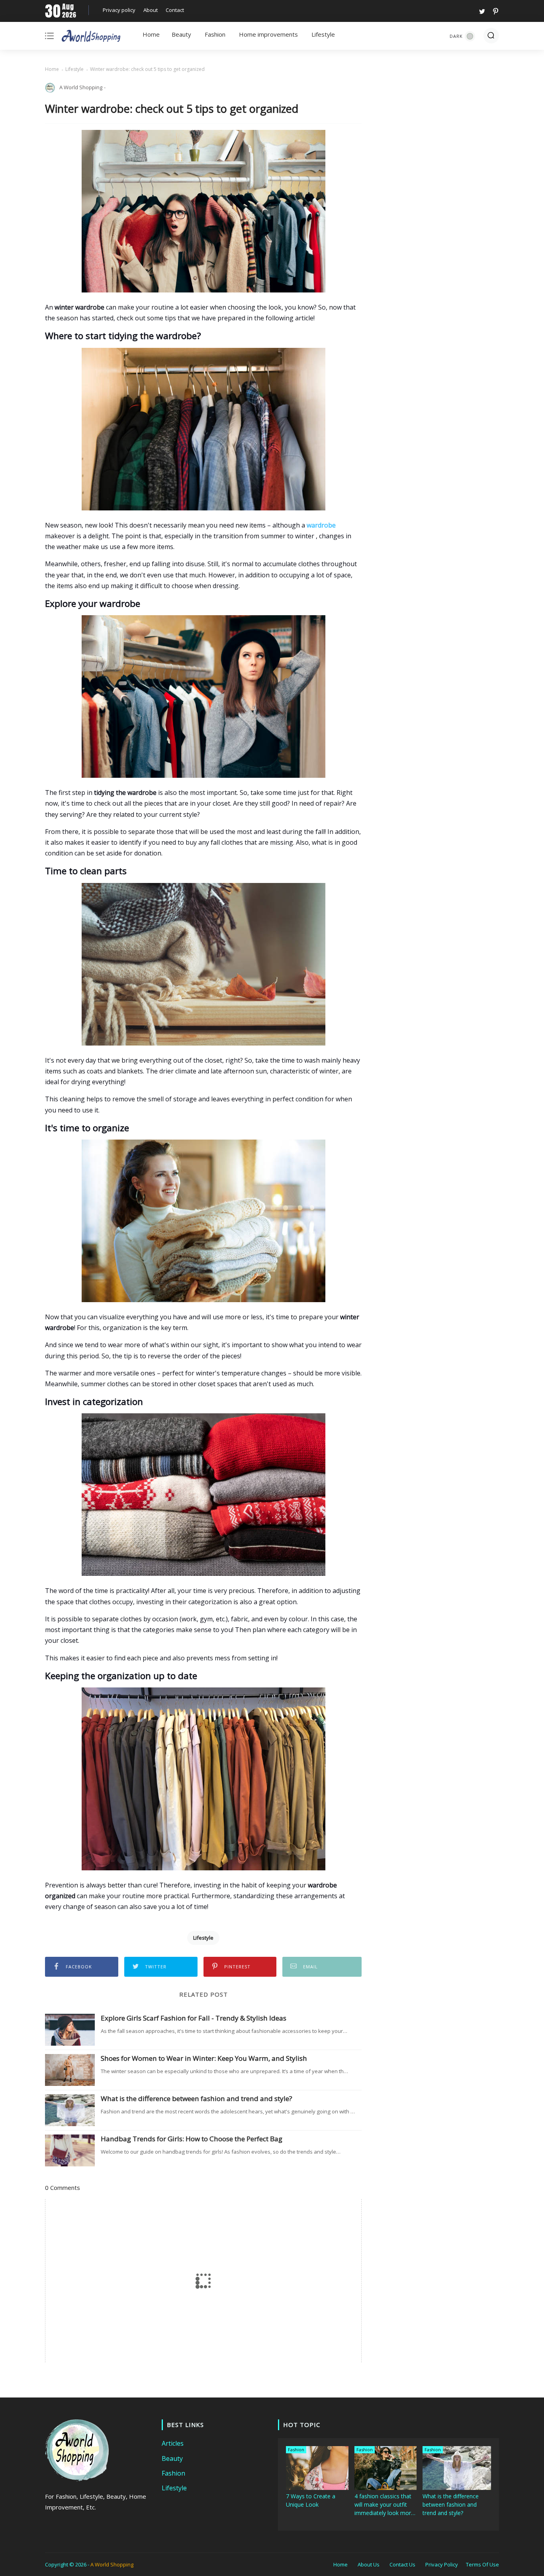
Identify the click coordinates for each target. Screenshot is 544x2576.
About (151, 10)
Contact (175, 10)
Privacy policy (119, 10)
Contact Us (402, 2564)
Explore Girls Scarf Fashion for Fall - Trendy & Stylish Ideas (194, 2018)
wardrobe (321, 525)
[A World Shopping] (91, 37)
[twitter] (482, 11)
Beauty (181, 34)
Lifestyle (323, 34)
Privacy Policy (442, 2564)
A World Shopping (112, 2564)
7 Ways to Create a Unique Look (311, 2500)
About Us (369, 2564)
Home (151, 34)
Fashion (215, 34)
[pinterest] (494, 11)
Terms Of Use (482, 2564)
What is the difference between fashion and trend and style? (197, 2099)
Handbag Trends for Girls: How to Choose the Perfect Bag (192, 2139)
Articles (173, 2443)
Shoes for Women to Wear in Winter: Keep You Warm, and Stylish (204, 2058)
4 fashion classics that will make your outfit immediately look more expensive (384, 2505)
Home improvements (268, 34)
